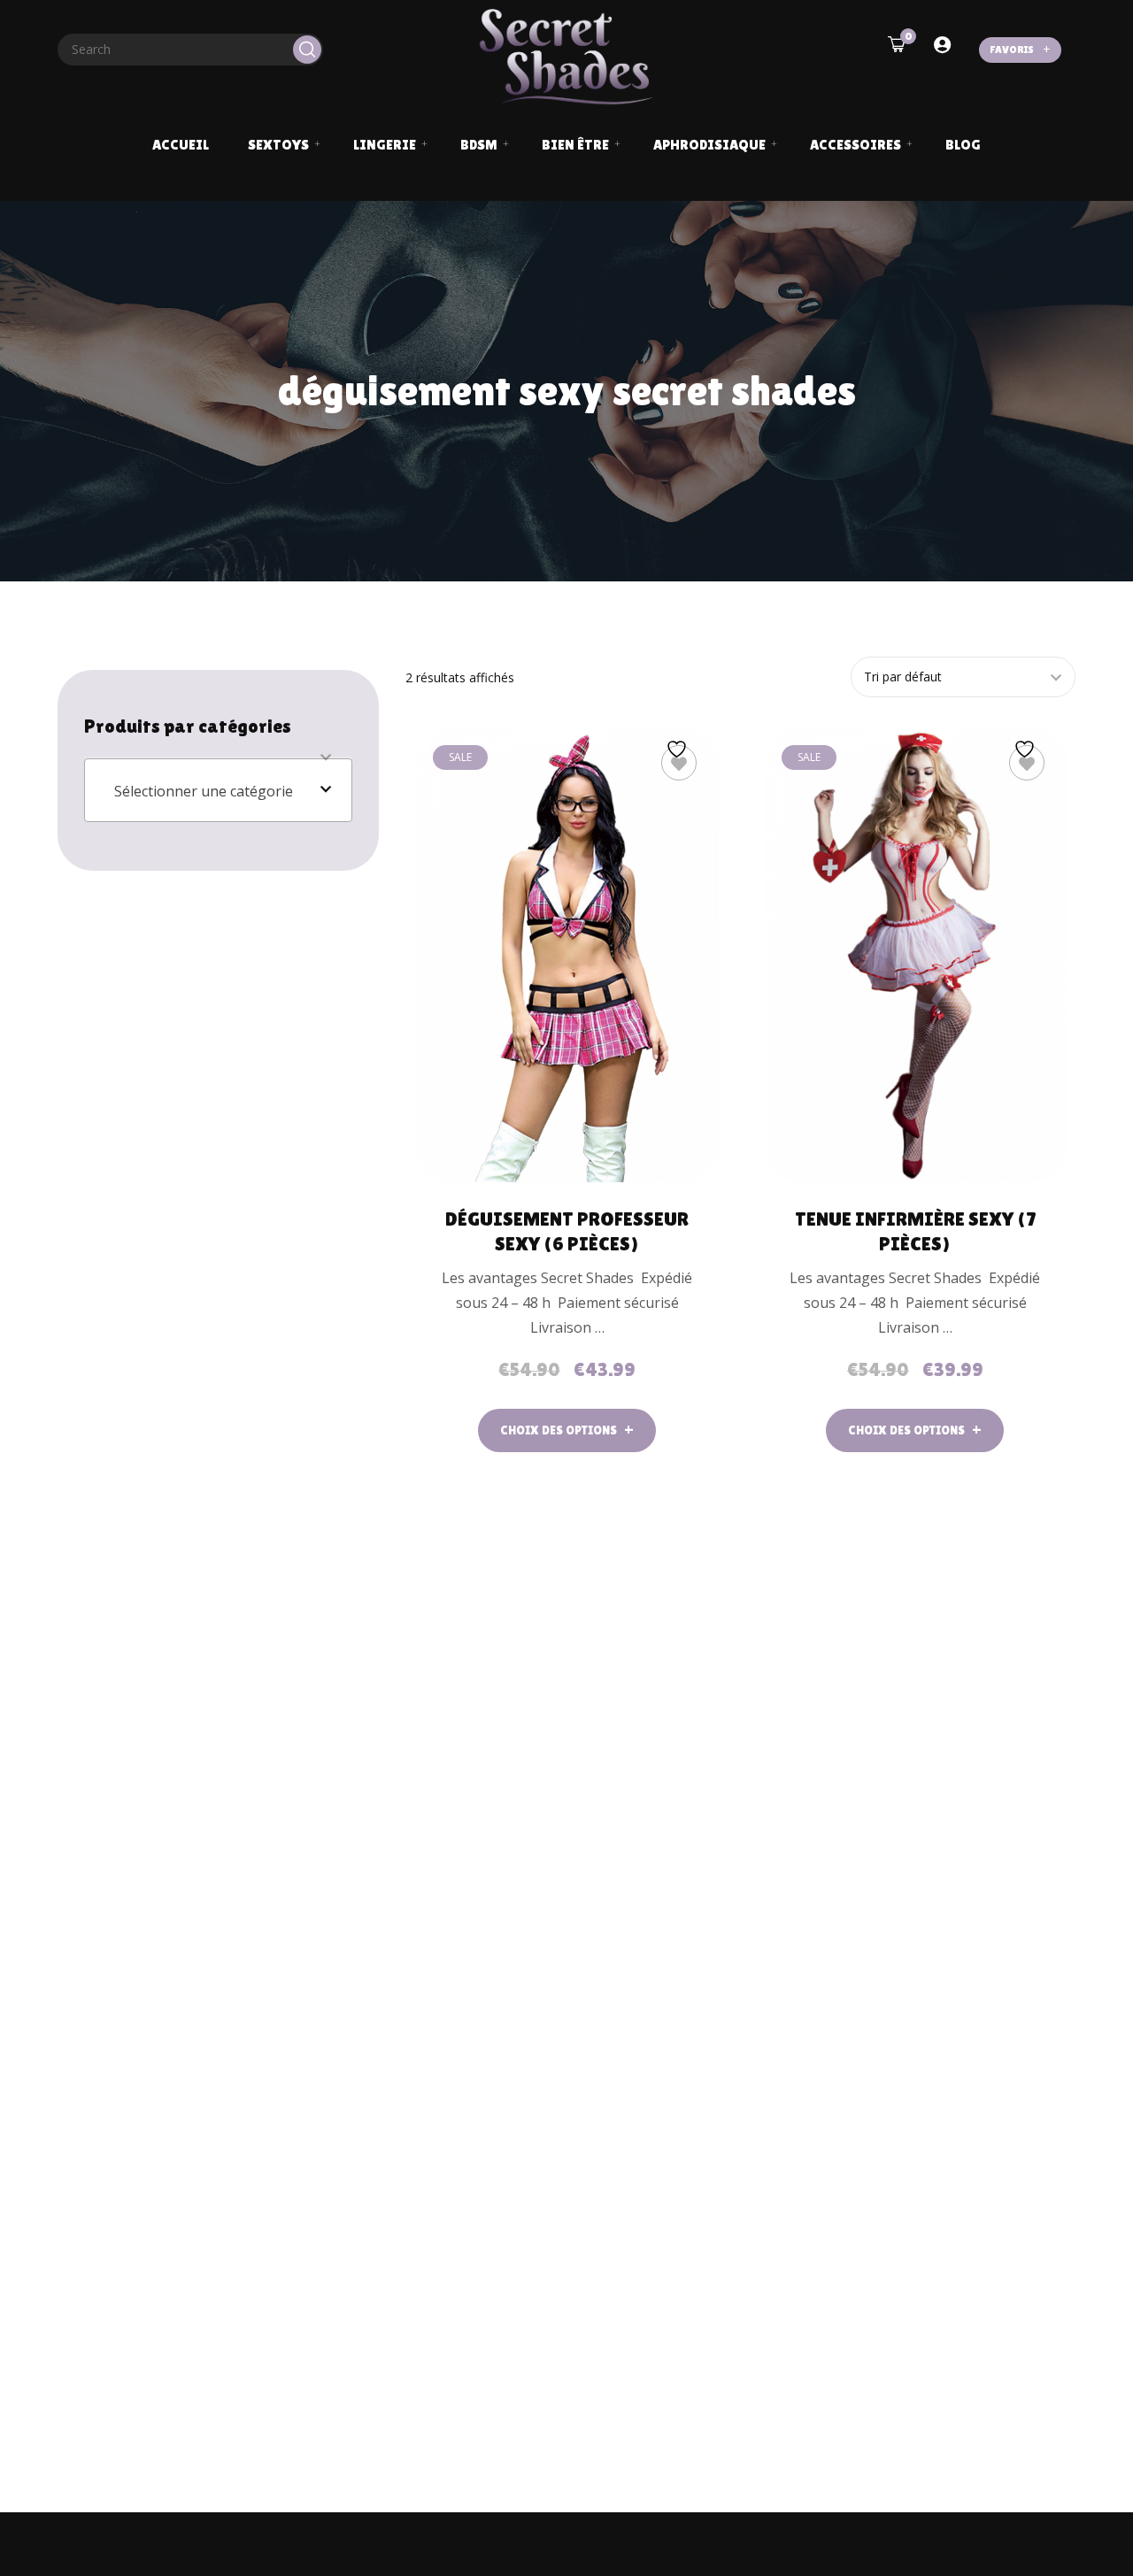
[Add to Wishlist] (679, 763)
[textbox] (218, 791)
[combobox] (218, 790)
